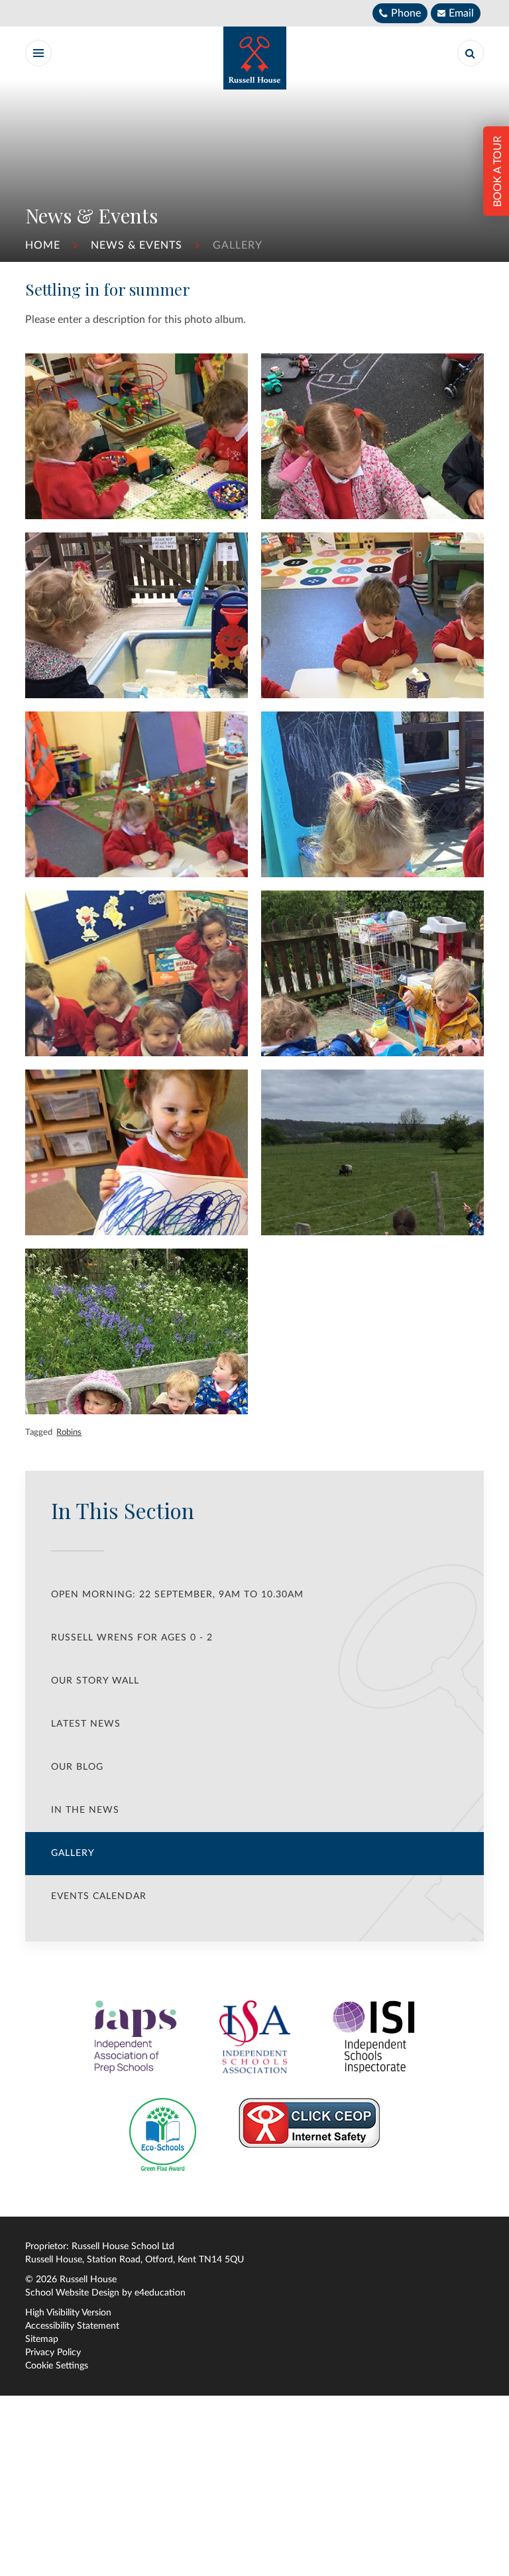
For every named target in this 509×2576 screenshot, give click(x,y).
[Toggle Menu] (38, 53)
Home (43, 245)
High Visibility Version (68, 2313)
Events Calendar (99, 1896)
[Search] (471, 53)
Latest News (86, 1724)
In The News (85, 1810)
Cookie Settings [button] (57, 2366)
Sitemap (42, 2339)
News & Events (137, 245)
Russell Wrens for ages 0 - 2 (132, 1638)
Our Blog (77, 1767)
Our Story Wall (95, 1681)
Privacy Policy (53, 2353)
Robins (69, 1432)
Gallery (238, 245)
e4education (160, 2293)
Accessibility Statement (72, 2326)
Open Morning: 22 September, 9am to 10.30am (177, 1595)
